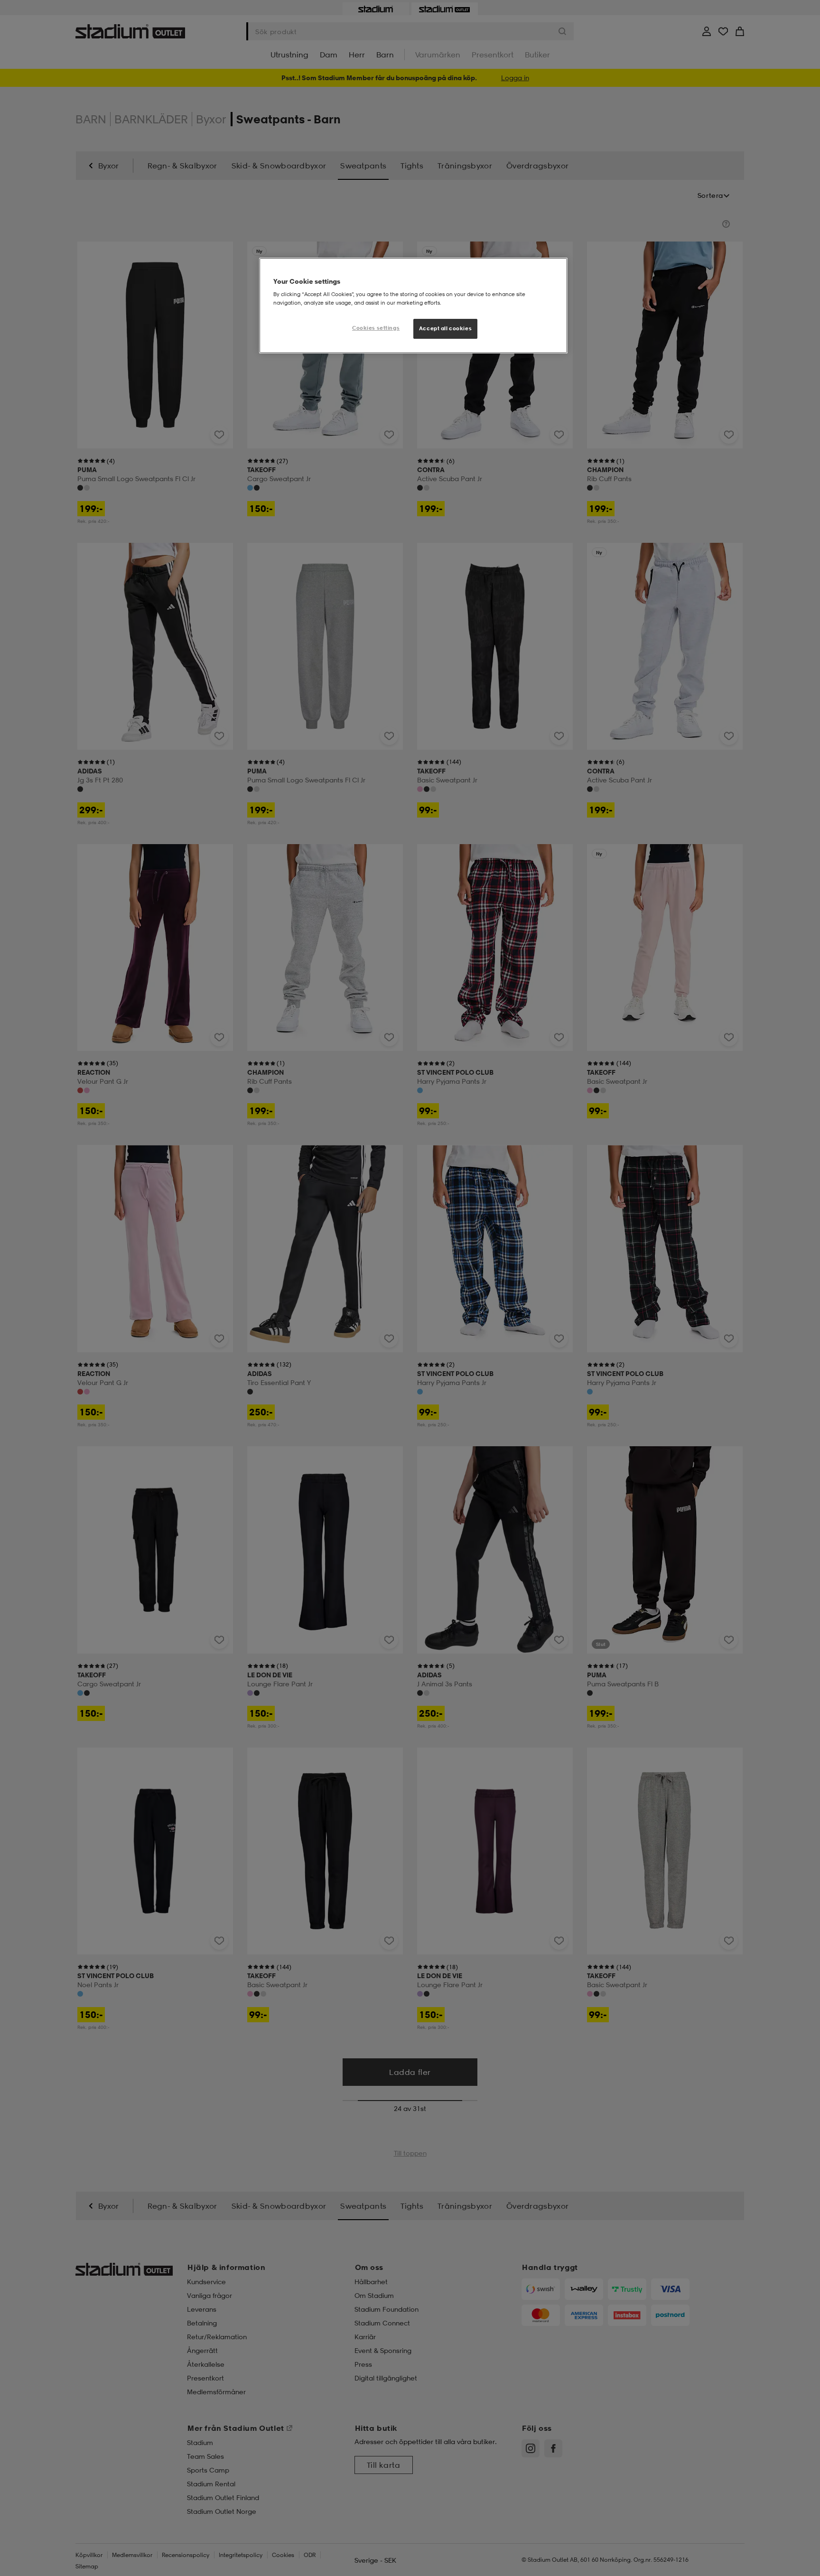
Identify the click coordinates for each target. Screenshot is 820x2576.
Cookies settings (376, 328)
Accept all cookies (445, 328)
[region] (413, 306)
